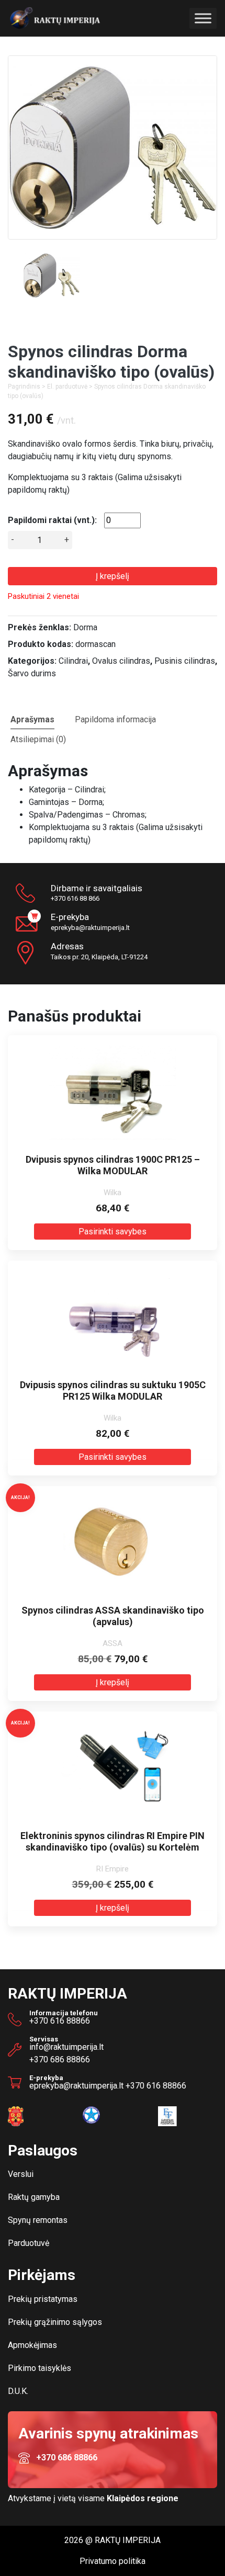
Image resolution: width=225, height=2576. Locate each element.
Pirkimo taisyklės (40, 2368)
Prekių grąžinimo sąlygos (55, 2322)
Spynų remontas (38, 2220)
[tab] (32, 719)
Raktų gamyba (34, 2197)
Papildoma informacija (115, 719)
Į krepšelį (113, 576)
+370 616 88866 (60, 2021)
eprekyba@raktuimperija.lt (90, 928)
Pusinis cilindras (185, 661)
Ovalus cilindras (121, 661)
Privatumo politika (113, 2561)
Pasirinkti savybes (113, 1232)
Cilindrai (73, 661)
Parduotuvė (29, 2243)
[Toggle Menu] (203, 19)
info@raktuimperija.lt (66, 2047)
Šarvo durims (32, 673)
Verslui (21, 2174)
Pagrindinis (24, 387)
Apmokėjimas (32, 2345)
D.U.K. (18, 2391)
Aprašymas (32, 719)
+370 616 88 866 (75, 898)
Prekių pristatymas (43, 2299)
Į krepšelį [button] (113, 1682)
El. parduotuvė (67, 387)
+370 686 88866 (60, 2059)
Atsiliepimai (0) (38, 739)
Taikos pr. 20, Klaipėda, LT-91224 (99, 951)
